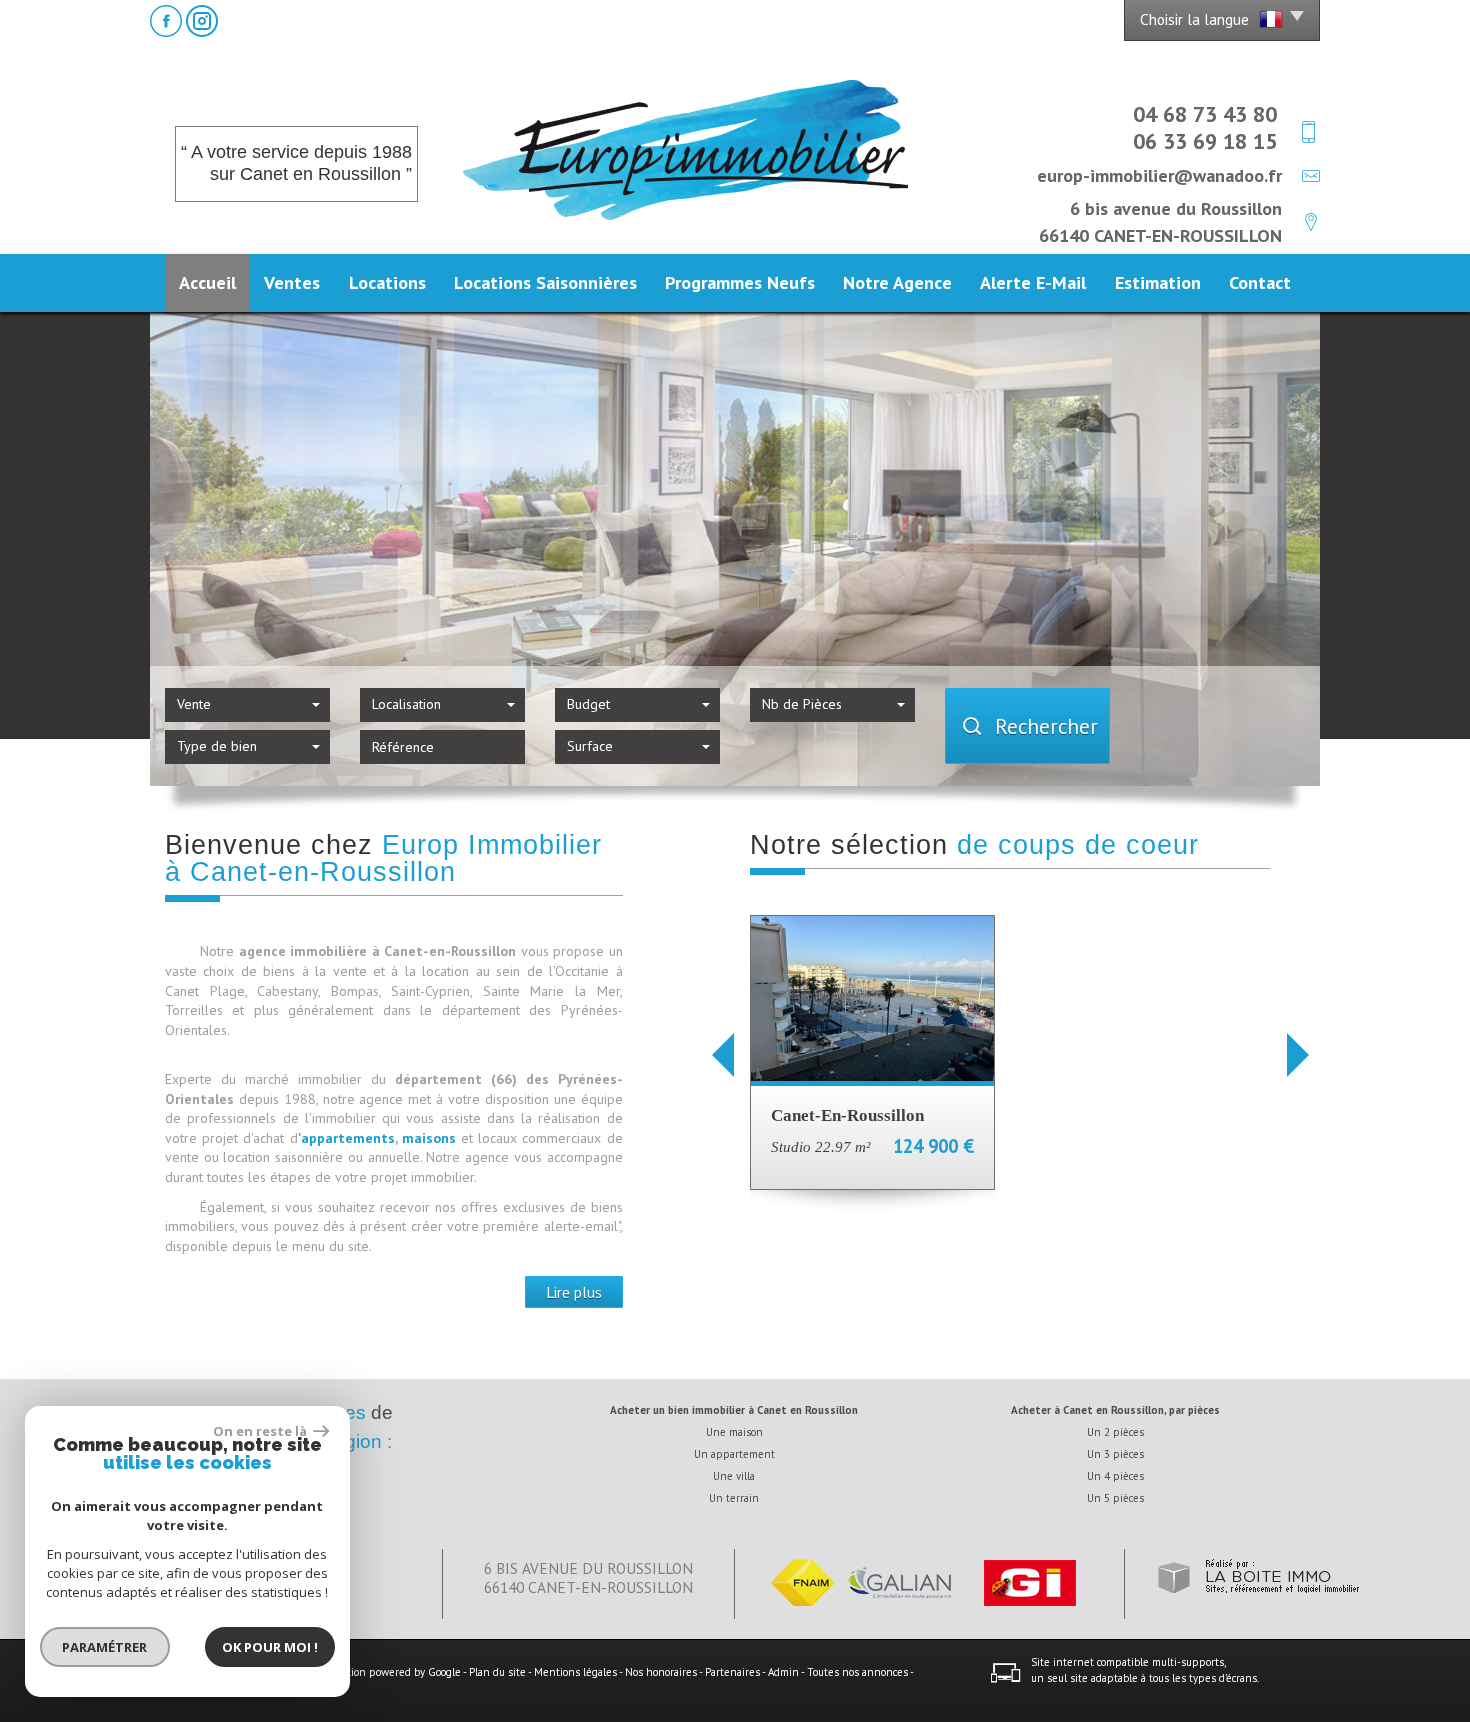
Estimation (1158, 282)
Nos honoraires (661, 1672)
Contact (1260, 282)
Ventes (292, 282)
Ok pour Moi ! (270, 1647)
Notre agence (897, 282)
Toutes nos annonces (857, 1672)
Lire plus (574, 1292)
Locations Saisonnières (545, 282)
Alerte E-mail (1033, 282)
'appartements (346, 1138)
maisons (431, 1138)
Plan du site (497, 1672)
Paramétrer (105, 1647)
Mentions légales (575, 1672)
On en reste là (261, 1431)
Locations (387, 282)
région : (360, 1441)
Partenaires (732, 1672)
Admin (783, 1672)
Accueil (207, 282)
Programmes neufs (740, 282)
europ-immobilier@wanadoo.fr (1159, 175)
